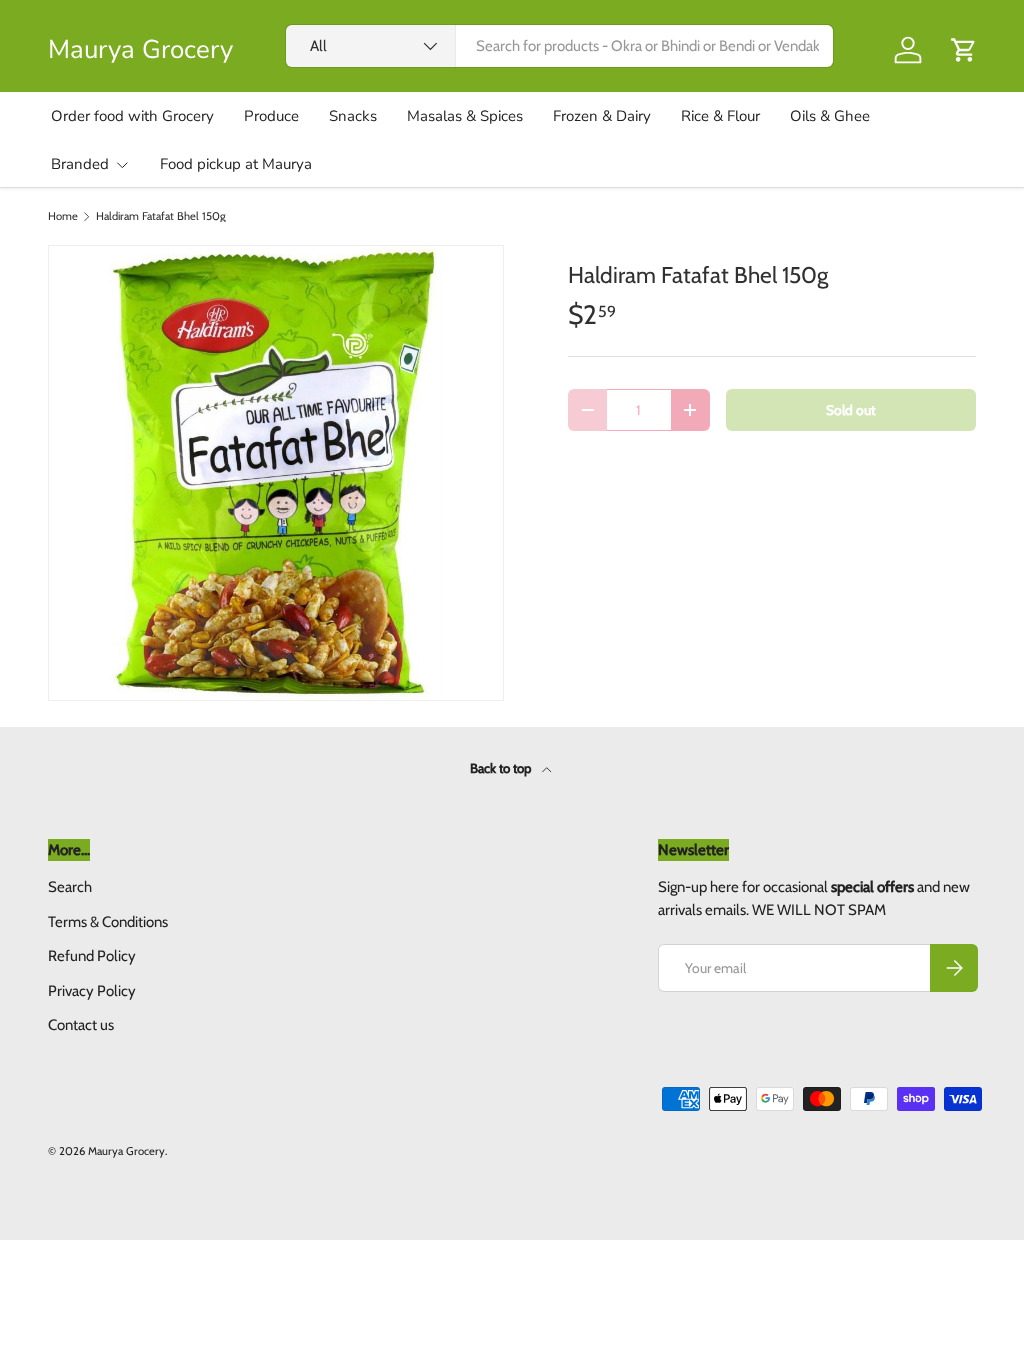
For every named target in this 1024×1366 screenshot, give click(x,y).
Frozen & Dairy (602, 116)
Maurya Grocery (126, 1151)
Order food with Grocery (132, 116)
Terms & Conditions (108, 922)
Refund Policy (92, 956)
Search (70, 887)
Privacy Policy (92, 991)
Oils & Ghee (830, 116)
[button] (964, 50)
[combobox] (559, 46)
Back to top (502, 768)
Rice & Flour (720, 116)
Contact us (81, 1025)
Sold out (851, 410)
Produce (271, 116)
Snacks (353, 116)
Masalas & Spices (465, 116)
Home (63, 216)
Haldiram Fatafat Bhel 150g (161, 216)
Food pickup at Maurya (236, 164)
